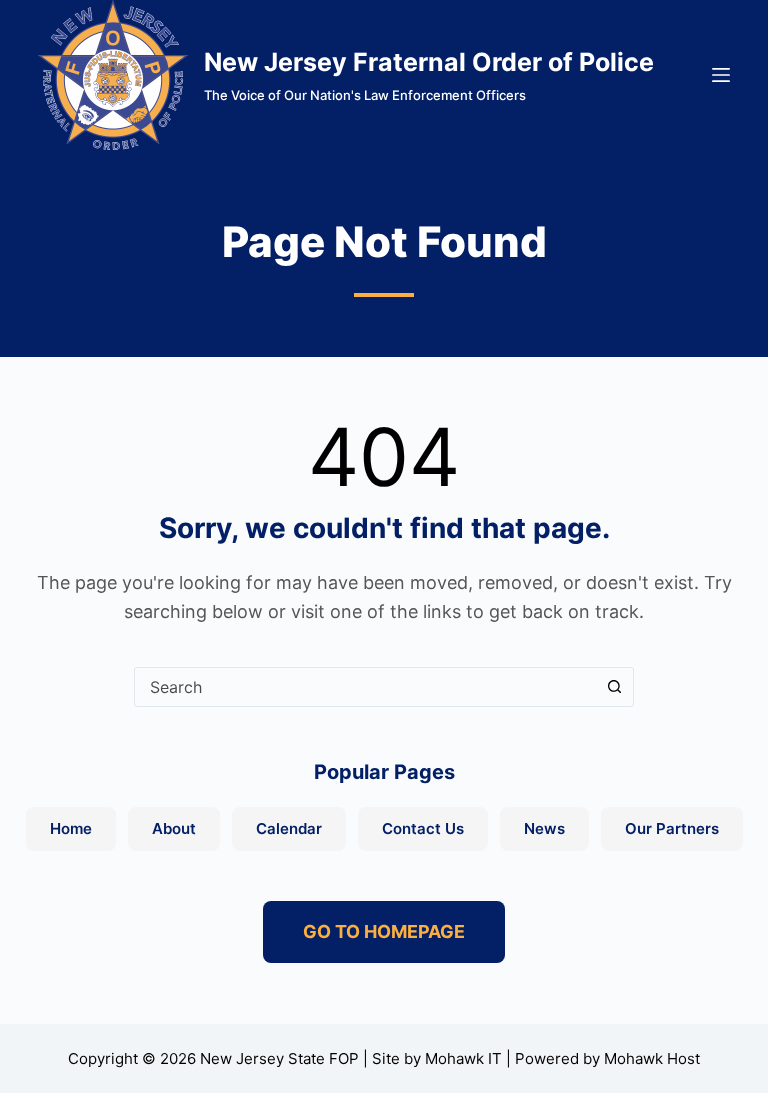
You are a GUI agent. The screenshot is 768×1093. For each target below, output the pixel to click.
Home (71, 828)
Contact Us (423, 828)
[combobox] (365, 687)
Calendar (289, 828)
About (174, 828)
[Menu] (721, 75)
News (544, 828)
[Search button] (614, 687)
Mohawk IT (463, 1058)
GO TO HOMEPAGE (384, 931)
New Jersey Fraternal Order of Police (429, 62)
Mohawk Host (652, 1058)
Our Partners (672, 828)
